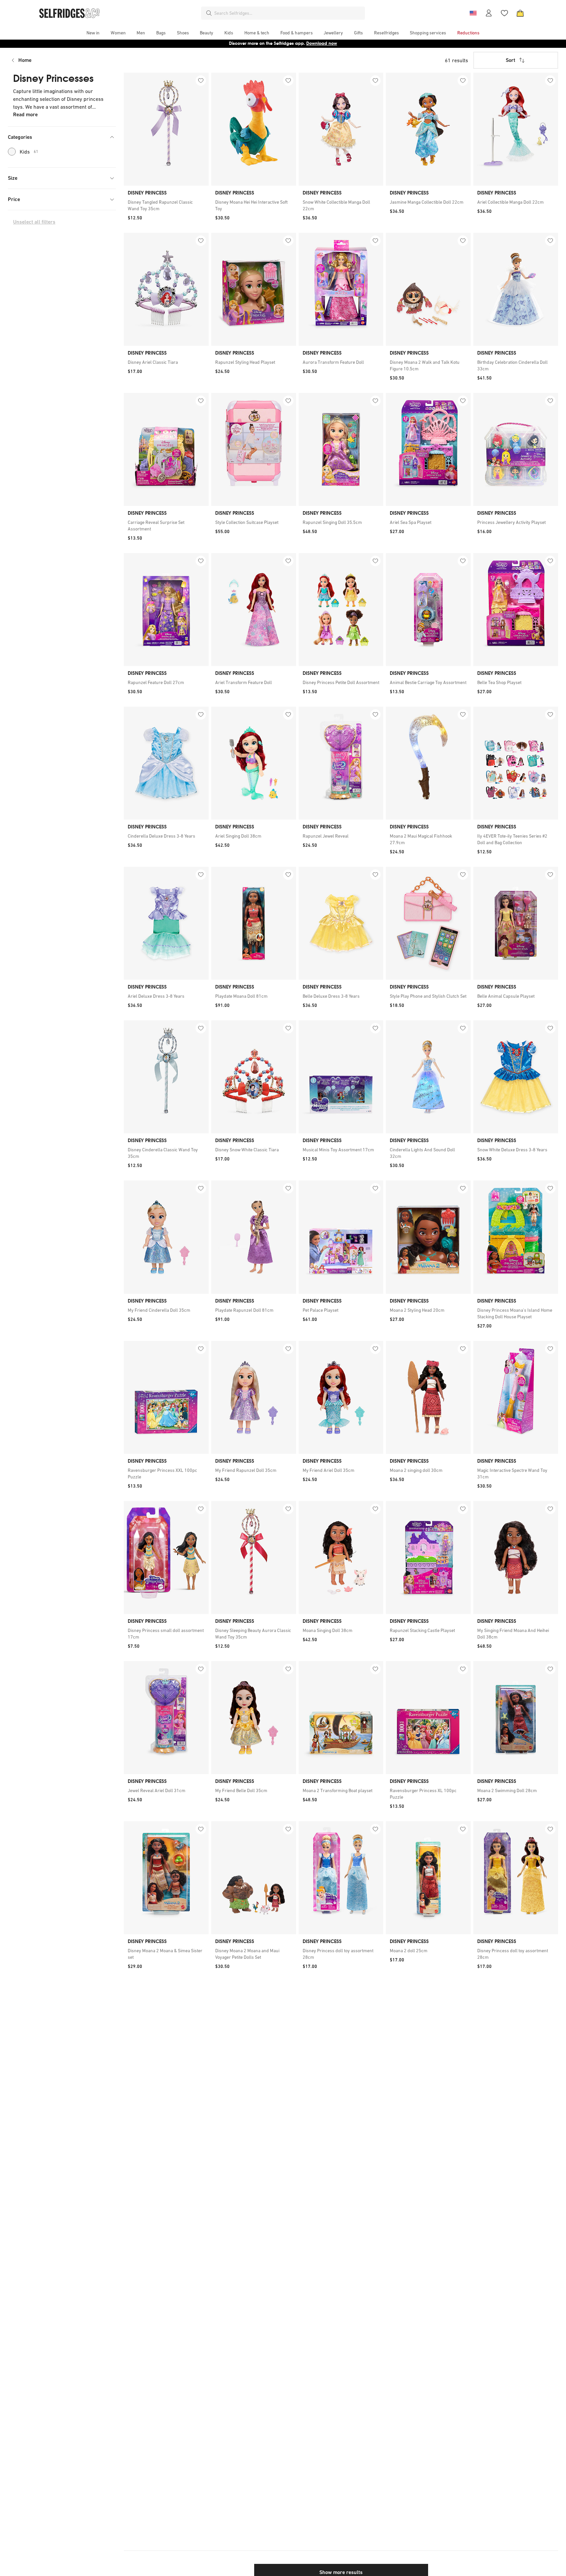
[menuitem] (93, 33)
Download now (322, 43)
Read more (25, 114)
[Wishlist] (504, 13)
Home (25, 60)
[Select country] (473, 13)
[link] (166, 205)
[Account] (489, 13)
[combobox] (288, 13)
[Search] (209, 13)
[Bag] (520, 13)
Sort (510, 60)
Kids (29, 152)
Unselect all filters (34, 222)
